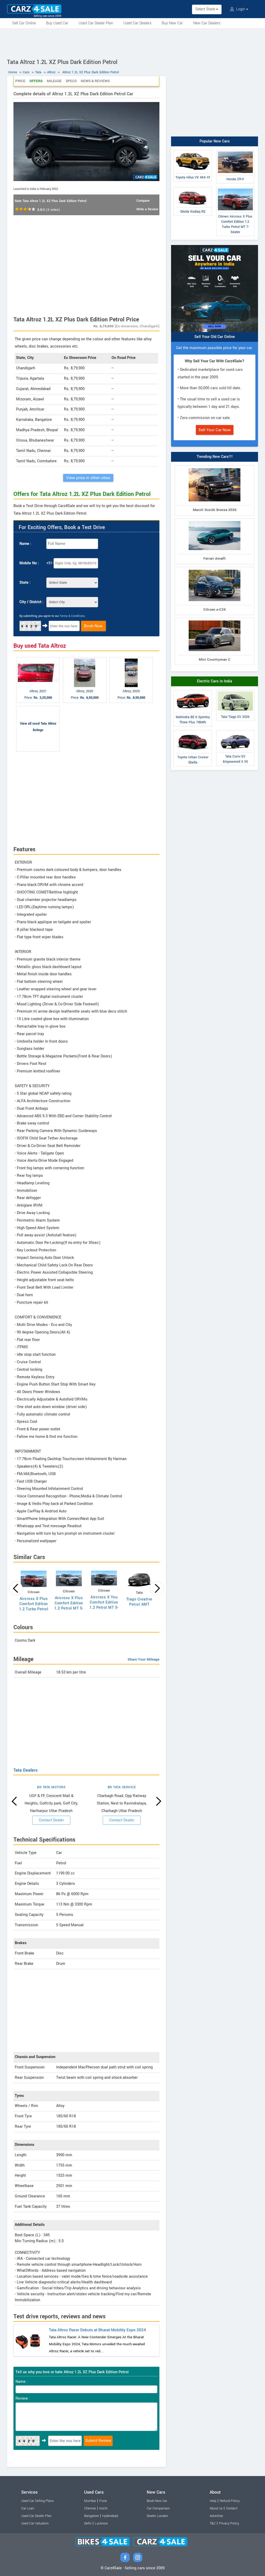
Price (20, 81)
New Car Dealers (207, 23)
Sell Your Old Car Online (215, 337)
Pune (103, 2501)
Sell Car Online (24, 23)
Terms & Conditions (72, 616)
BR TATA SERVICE (122, 1787)
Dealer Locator (157, 2516)
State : (25, 583)
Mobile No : (29, 563)
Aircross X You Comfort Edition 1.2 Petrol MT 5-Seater (104, 1605)
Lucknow (101, 2523)
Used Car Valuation (35, 2523)
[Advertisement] (132, 42)
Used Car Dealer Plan (96, 23)
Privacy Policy (229, 2523)
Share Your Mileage (143, 1659)
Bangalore (91, 2516)
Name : (25, 544)
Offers (36, 81)
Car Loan (28, 2508)
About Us (216, 2508)
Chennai (90, 2508)
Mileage (54, 81)
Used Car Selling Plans (37, 2501)
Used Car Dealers (137, 23)
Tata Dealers (25, 1770)
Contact (232, 2508)
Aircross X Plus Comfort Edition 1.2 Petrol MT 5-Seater (69, 1606)
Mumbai (90, 2501)
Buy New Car (172, 23)
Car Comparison (158, 2508)
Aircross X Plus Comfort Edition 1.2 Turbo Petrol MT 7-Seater (34, 1607)
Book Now (93, 626)
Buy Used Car (57, 23)
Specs (71, 81)
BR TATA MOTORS (51, 1787)
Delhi (88, 2523)
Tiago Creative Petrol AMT (139, 1602)
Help (213, 2501)
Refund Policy (230, 2501)
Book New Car (157, 2501)
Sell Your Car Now (215, 430)
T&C (213, 2523)
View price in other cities (88, 478)
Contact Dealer (51, 1820)
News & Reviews (95, 81)
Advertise (216, 2516)
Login (241, 9)
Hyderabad (110, 2516)
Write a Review (147, 209)
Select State (206, 9)
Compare (143, 201)
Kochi (104, 2508)
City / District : (31, 602)
